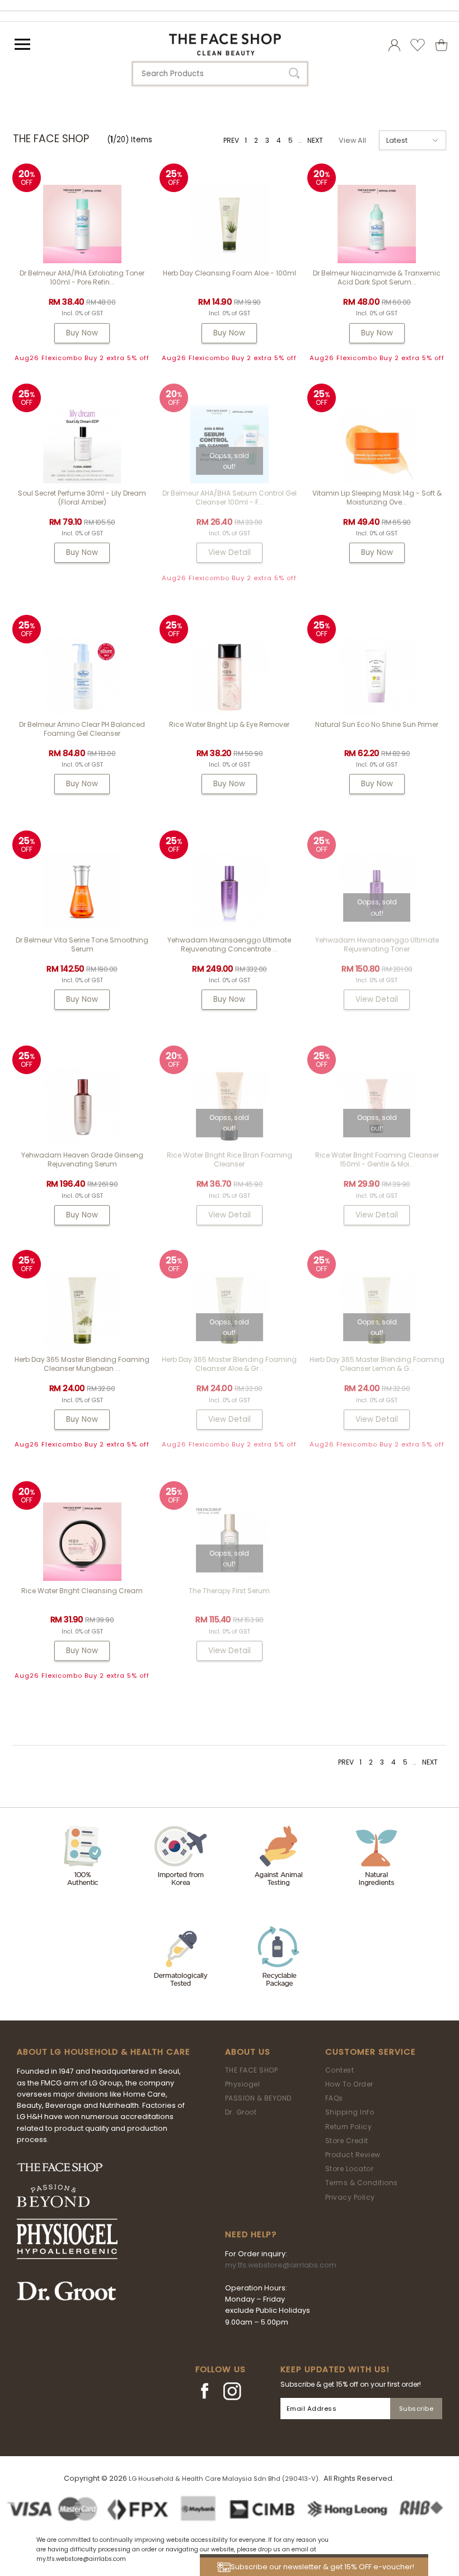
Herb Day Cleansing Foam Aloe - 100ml (230, 273)
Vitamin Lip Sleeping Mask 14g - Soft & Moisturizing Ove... (377, 498)
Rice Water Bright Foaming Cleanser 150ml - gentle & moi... (377, 1159)
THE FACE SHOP (252, 2070)
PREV (231, 140)
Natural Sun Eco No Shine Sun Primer (377, 724)
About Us (248, 2052)
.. (300, 140)
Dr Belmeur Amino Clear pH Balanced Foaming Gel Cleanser (82, 729)
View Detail (230, 552)
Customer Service (371, 2052)
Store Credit (347, 2141)
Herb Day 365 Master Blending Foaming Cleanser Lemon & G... (377, 1364)
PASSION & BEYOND (258, 2098)
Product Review (353, 2155)
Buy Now (82, 333)
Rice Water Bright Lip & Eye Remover (229, 724)
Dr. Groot (241, 2112)
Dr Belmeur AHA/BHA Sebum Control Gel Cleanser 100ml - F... (230, 498)
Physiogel (243, 2084)
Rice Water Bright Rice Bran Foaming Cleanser (230, 1159)
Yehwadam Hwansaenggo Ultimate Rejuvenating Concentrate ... (229, 944)
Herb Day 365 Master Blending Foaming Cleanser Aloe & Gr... (229, 1364)
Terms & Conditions (362, 2183)
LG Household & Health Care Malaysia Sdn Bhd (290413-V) (224, 2479)
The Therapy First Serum (229, 1591)
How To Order (349, 2084)
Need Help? (251, 2234)
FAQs (334, 2098)
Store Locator (350, 2169)
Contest (340, 2070)
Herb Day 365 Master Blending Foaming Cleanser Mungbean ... (82, 1364)
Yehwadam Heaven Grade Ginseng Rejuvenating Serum (82, 1159)
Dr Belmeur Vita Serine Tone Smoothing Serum (82, 944)
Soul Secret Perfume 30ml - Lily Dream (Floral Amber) (82, 498)
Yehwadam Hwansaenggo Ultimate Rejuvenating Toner (377, 944)
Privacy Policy (350, 2197)
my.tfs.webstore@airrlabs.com (281, 2265)
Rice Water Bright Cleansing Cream (82, 1591)
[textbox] (220, 74)
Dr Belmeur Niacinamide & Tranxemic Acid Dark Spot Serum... (377, 277)
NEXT (315, 140)
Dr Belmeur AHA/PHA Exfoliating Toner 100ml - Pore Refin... (82, 277)
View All (352, 140)
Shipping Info (350, 2112)
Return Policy (349, 2127)
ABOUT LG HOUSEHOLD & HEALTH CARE (104, 2052)
